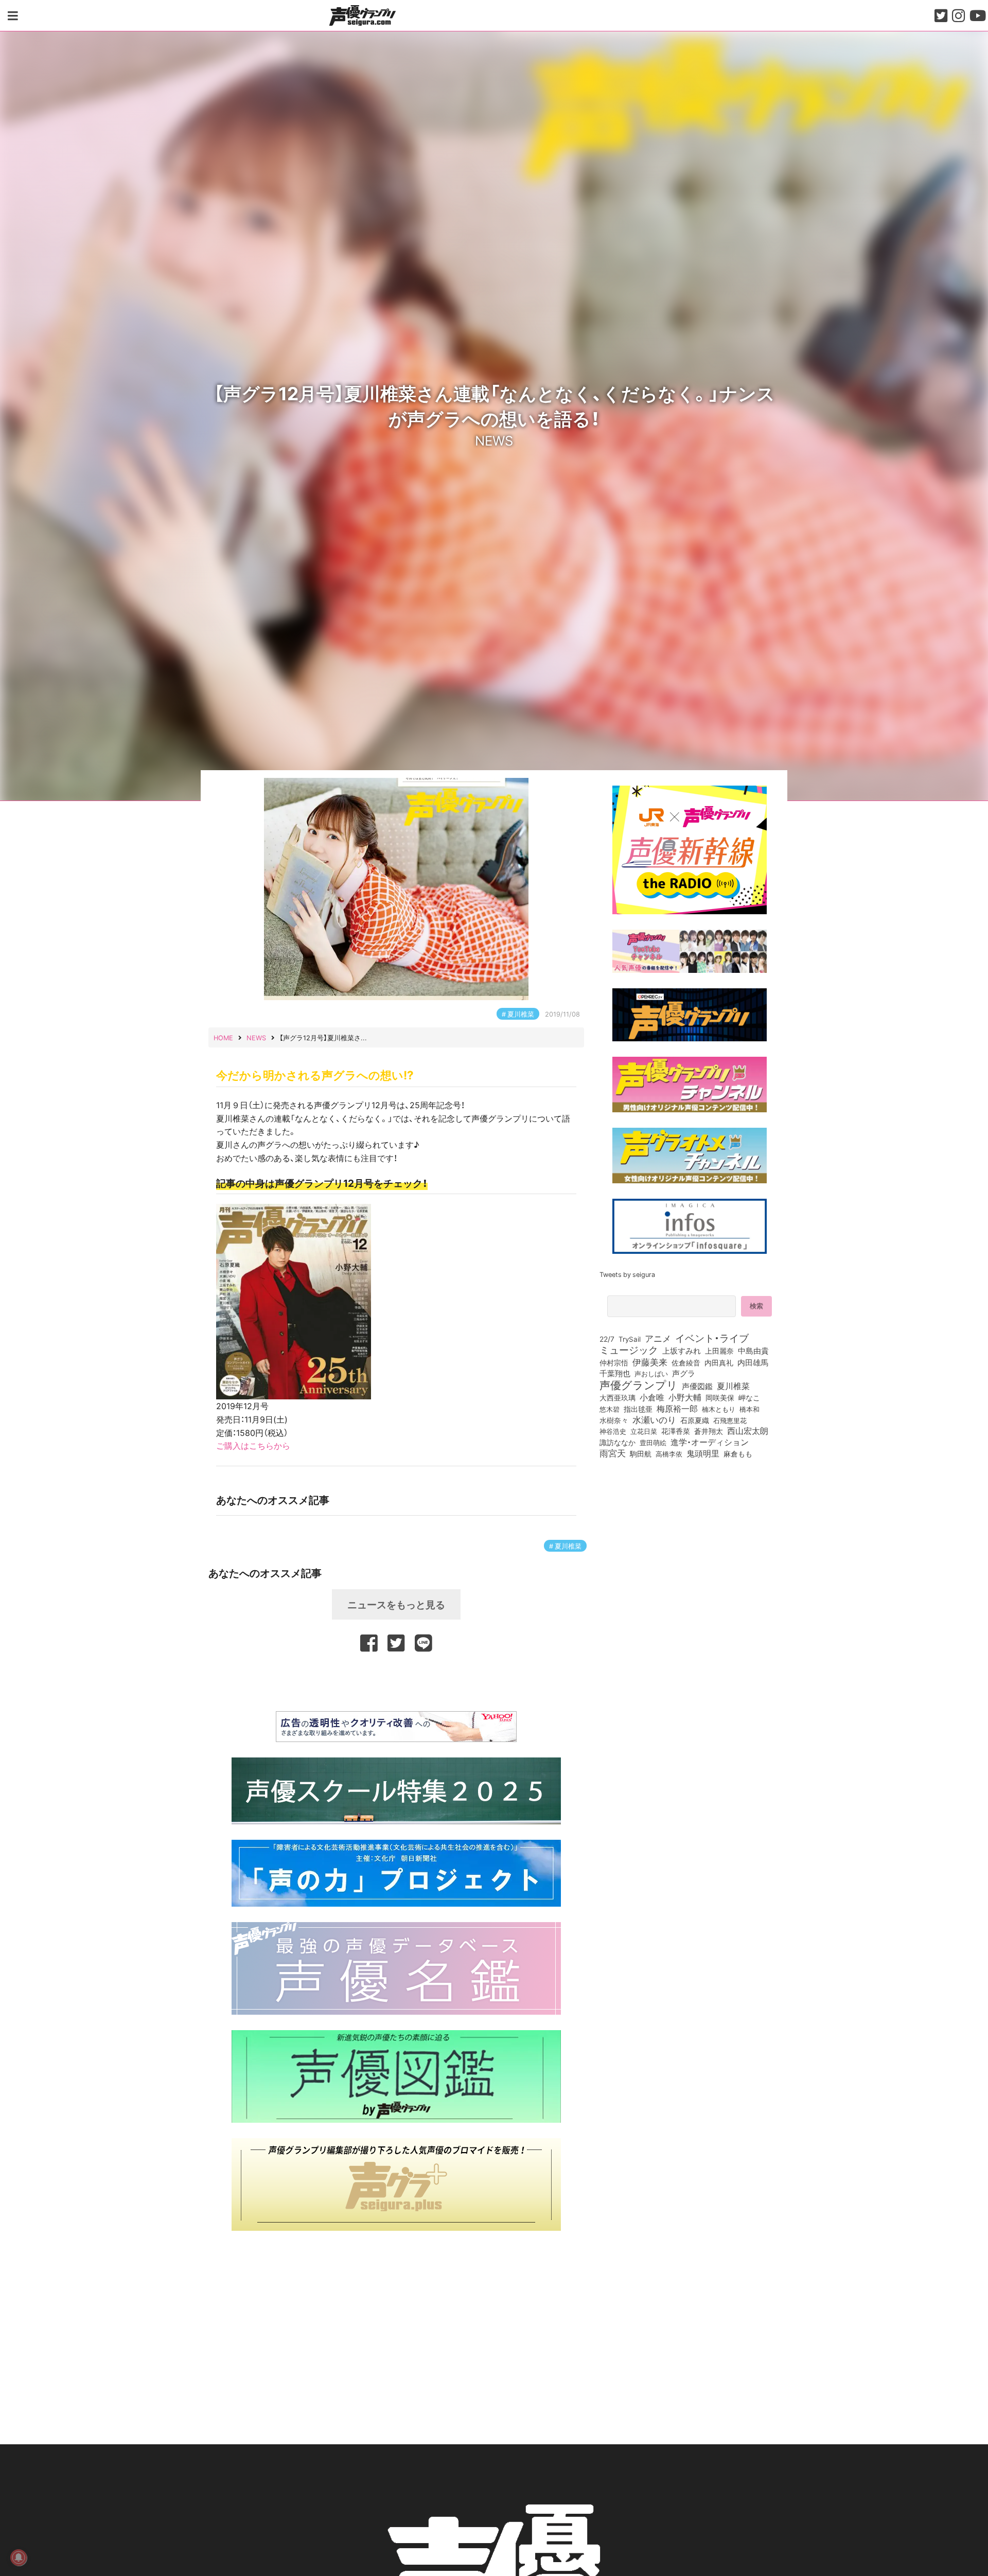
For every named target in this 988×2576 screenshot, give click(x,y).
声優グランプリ (639, 1384)
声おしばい (651, 1373)
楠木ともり (719, 1409)
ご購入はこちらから (253, 1445)
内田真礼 (719, 1362)
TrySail (630, 1339)
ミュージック (629, 1349)
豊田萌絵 (653, 1442)
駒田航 (641, 1454)
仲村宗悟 (614, 1362)
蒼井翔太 (709, 1431)
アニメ (658, 1338)
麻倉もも (738, 1453)
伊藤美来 (650, 1362)
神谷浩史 (613, 1431)
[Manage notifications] (19, 2557)
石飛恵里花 (730, 1420)
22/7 (607, 1339)
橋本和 (749, 1409)
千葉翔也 (615, 1373)
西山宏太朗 (748, 1431)
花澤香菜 (676, 1431)
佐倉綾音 (686, 1362)
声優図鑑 (697, 1386)
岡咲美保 (720, 1398)
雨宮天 (613, 1453)
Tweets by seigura (627, 1274)
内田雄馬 (753, 1362)
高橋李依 (669, 1454)
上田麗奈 (719, 1351)
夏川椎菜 (521, 1014)
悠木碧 (610, 1409)
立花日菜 (644, 1431)
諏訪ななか (617, 1442)
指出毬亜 (638, 1409)
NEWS (494, 439)
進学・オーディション (710, 1442)
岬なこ (749, 1397)
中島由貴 (753, 1351)
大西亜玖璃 (617, 1398)
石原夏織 (695, 1420)
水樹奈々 (614, 1420)
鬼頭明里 (703, 1453)
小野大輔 (685, 1397)
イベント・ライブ (712, 1338)
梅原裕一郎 (677, 1409)
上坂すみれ (682, 1351)
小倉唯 (652, 1397)
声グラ (684, 1373)
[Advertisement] (396, 1680)
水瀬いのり (654, 1419)
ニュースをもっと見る (396, 1604)
